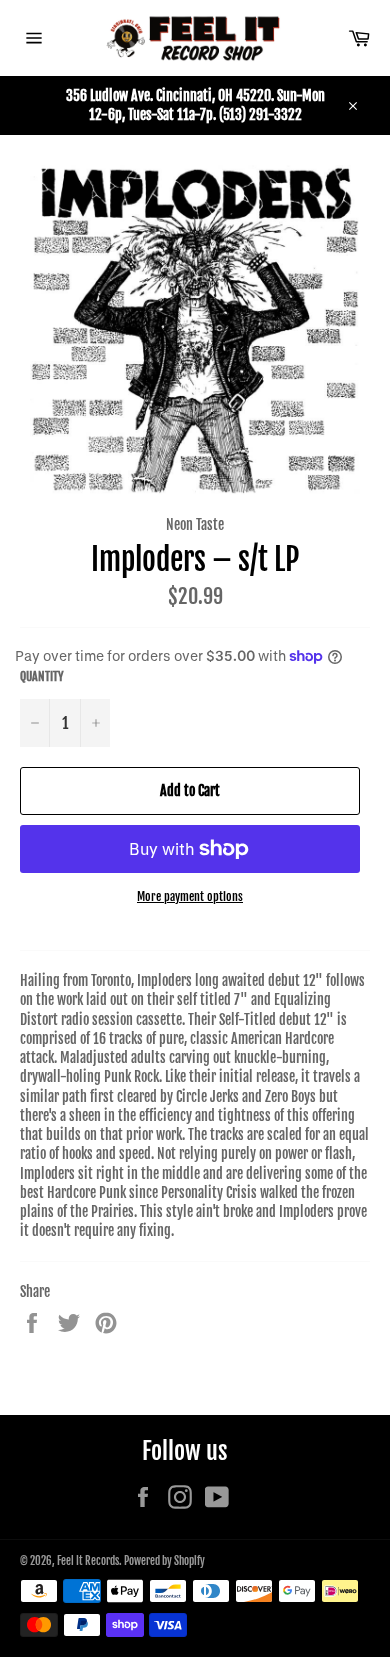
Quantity (42, 676)
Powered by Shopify (164, 1561)
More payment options (190, 896)
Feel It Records (88, 1561)
